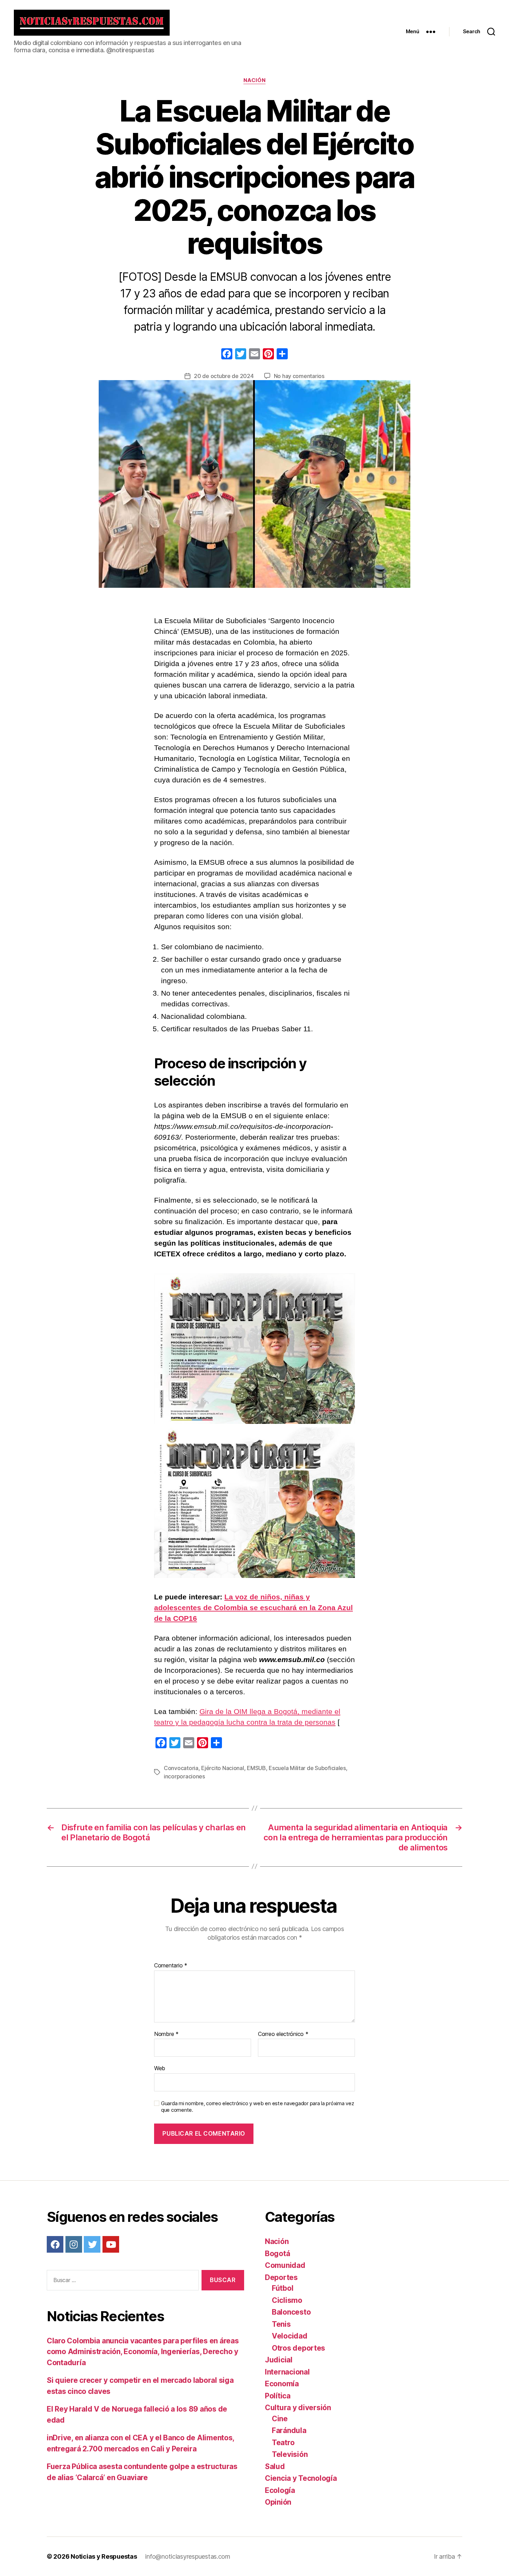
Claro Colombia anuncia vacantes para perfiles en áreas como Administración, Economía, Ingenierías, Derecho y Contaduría (143, 2352)
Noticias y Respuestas (104, 2556)
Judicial (279, 2360)
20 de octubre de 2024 (224, 376)
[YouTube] (111, 2244)
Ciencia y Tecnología (301, 2478)
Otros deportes (298, 2348)
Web (160, 2068)
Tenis (281, 2324)
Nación (254, 80)
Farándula (289, 2430)
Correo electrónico (283, 2034)
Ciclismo (287, 2300)
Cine (280, 2419)
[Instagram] (74, 2244)
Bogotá (277, 2254)
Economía (282, 2384)
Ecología (280, 2490)
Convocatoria (181, 1768)
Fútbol (283, 2288)
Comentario (171, 1966)
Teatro (283, 2443)
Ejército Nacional (222, 1768)
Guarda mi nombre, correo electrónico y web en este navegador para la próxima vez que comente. (257, 2107)
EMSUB (256, 1768)
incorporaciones (184, 1776)
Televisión (290, 2454)
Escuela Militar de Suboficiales (307, 1768)
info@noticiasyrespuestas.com (187, 2556)
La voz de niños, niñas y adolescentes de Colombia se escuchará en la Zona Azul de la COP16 (253, 1608)
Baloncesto (291, 2312)
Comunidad (285, 2265)
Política (278, 2396)
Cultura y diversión (298, 2408)
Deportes (281, 2277)
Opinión (278, 2502)
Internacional (287, 2372)
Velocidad (290, 2336)
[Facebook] (227, 355)
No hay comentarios (299, 376)
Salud (275, 2466)
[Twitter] (92, 2244)
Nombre (166, 2034)
